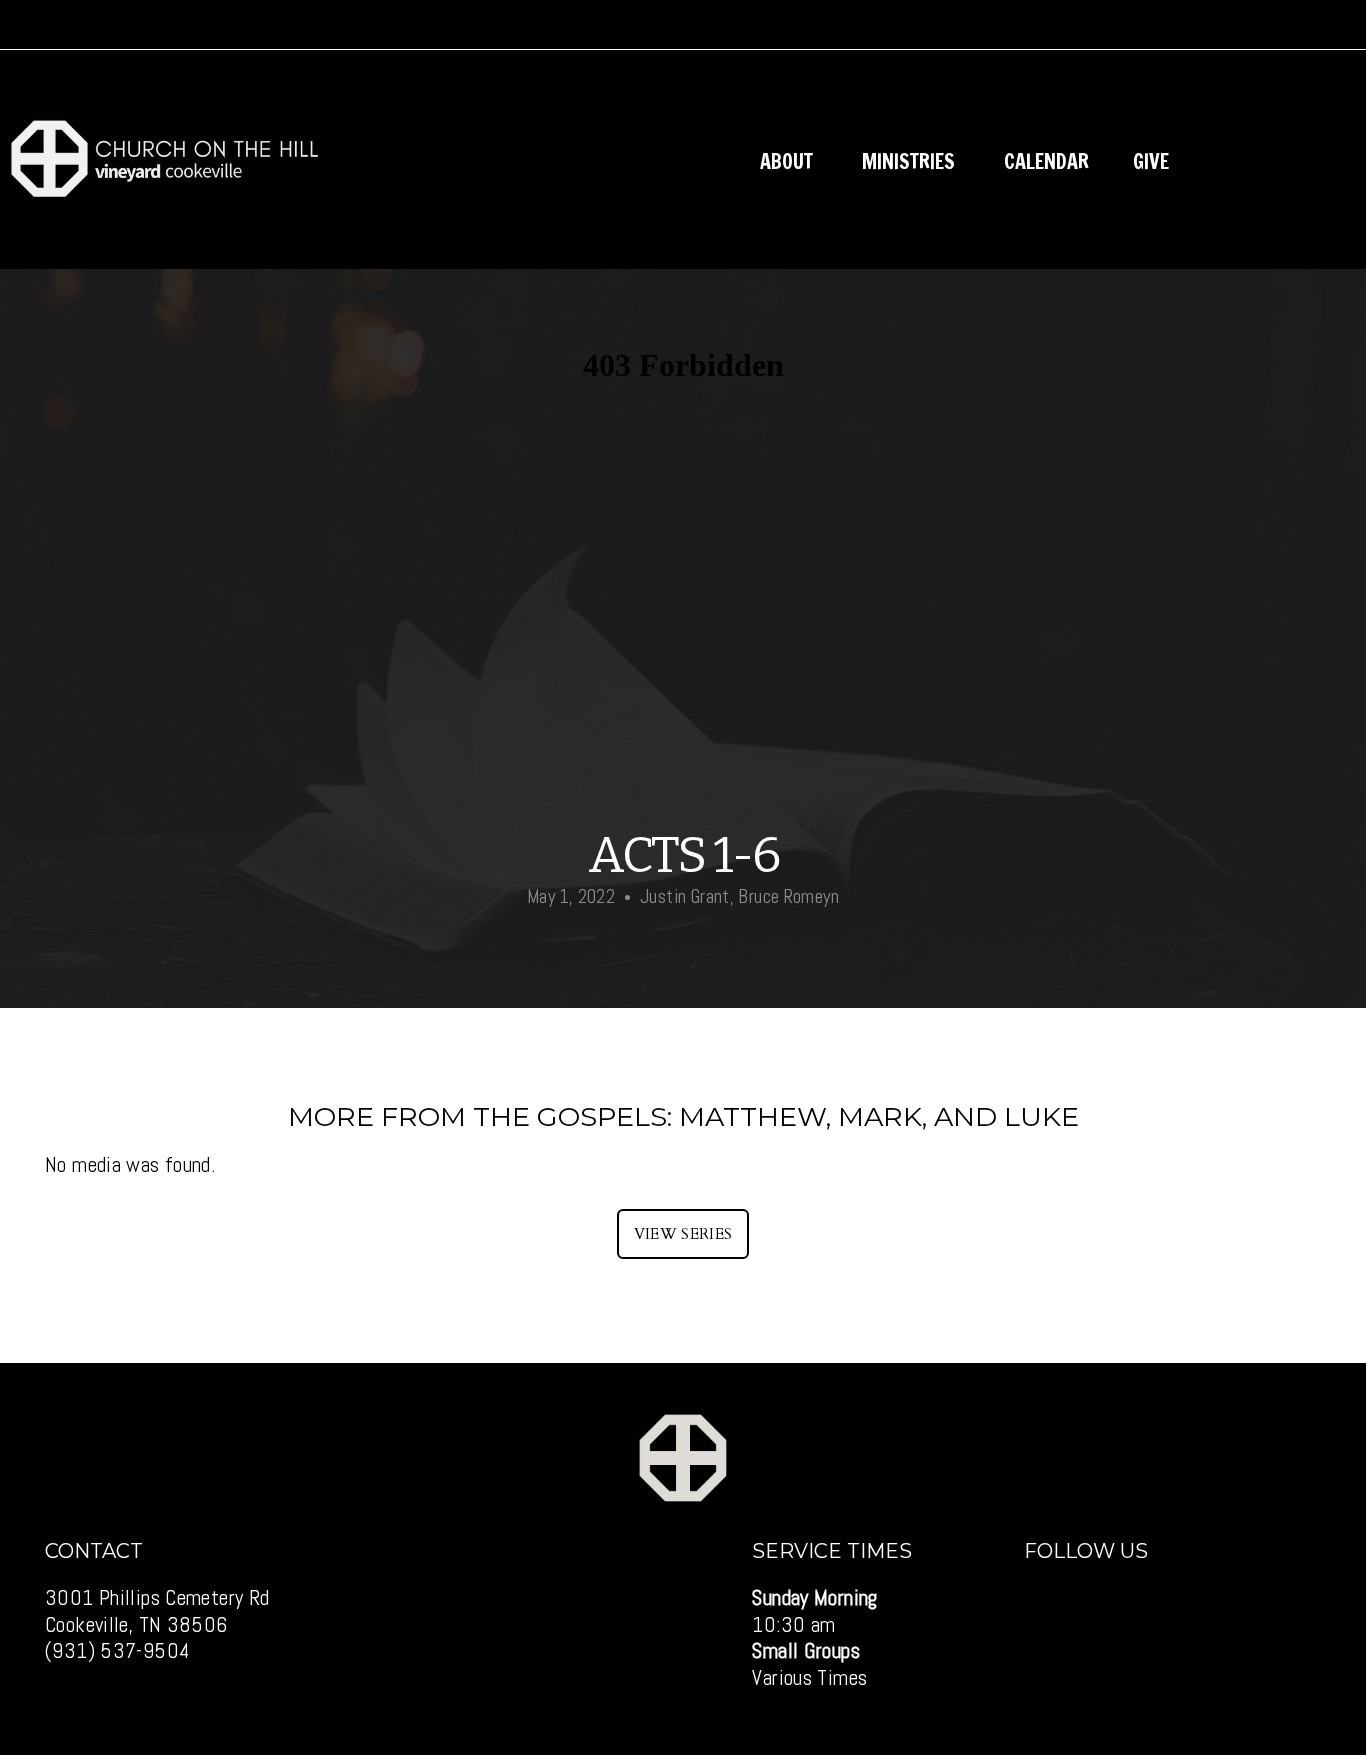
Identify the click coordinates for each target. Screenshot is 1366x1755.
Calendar (1046, 161)
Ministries (911, 161)
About (789, 161)
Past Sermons (1276, 161)
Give (1151, 161)
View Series (683, 1234)
